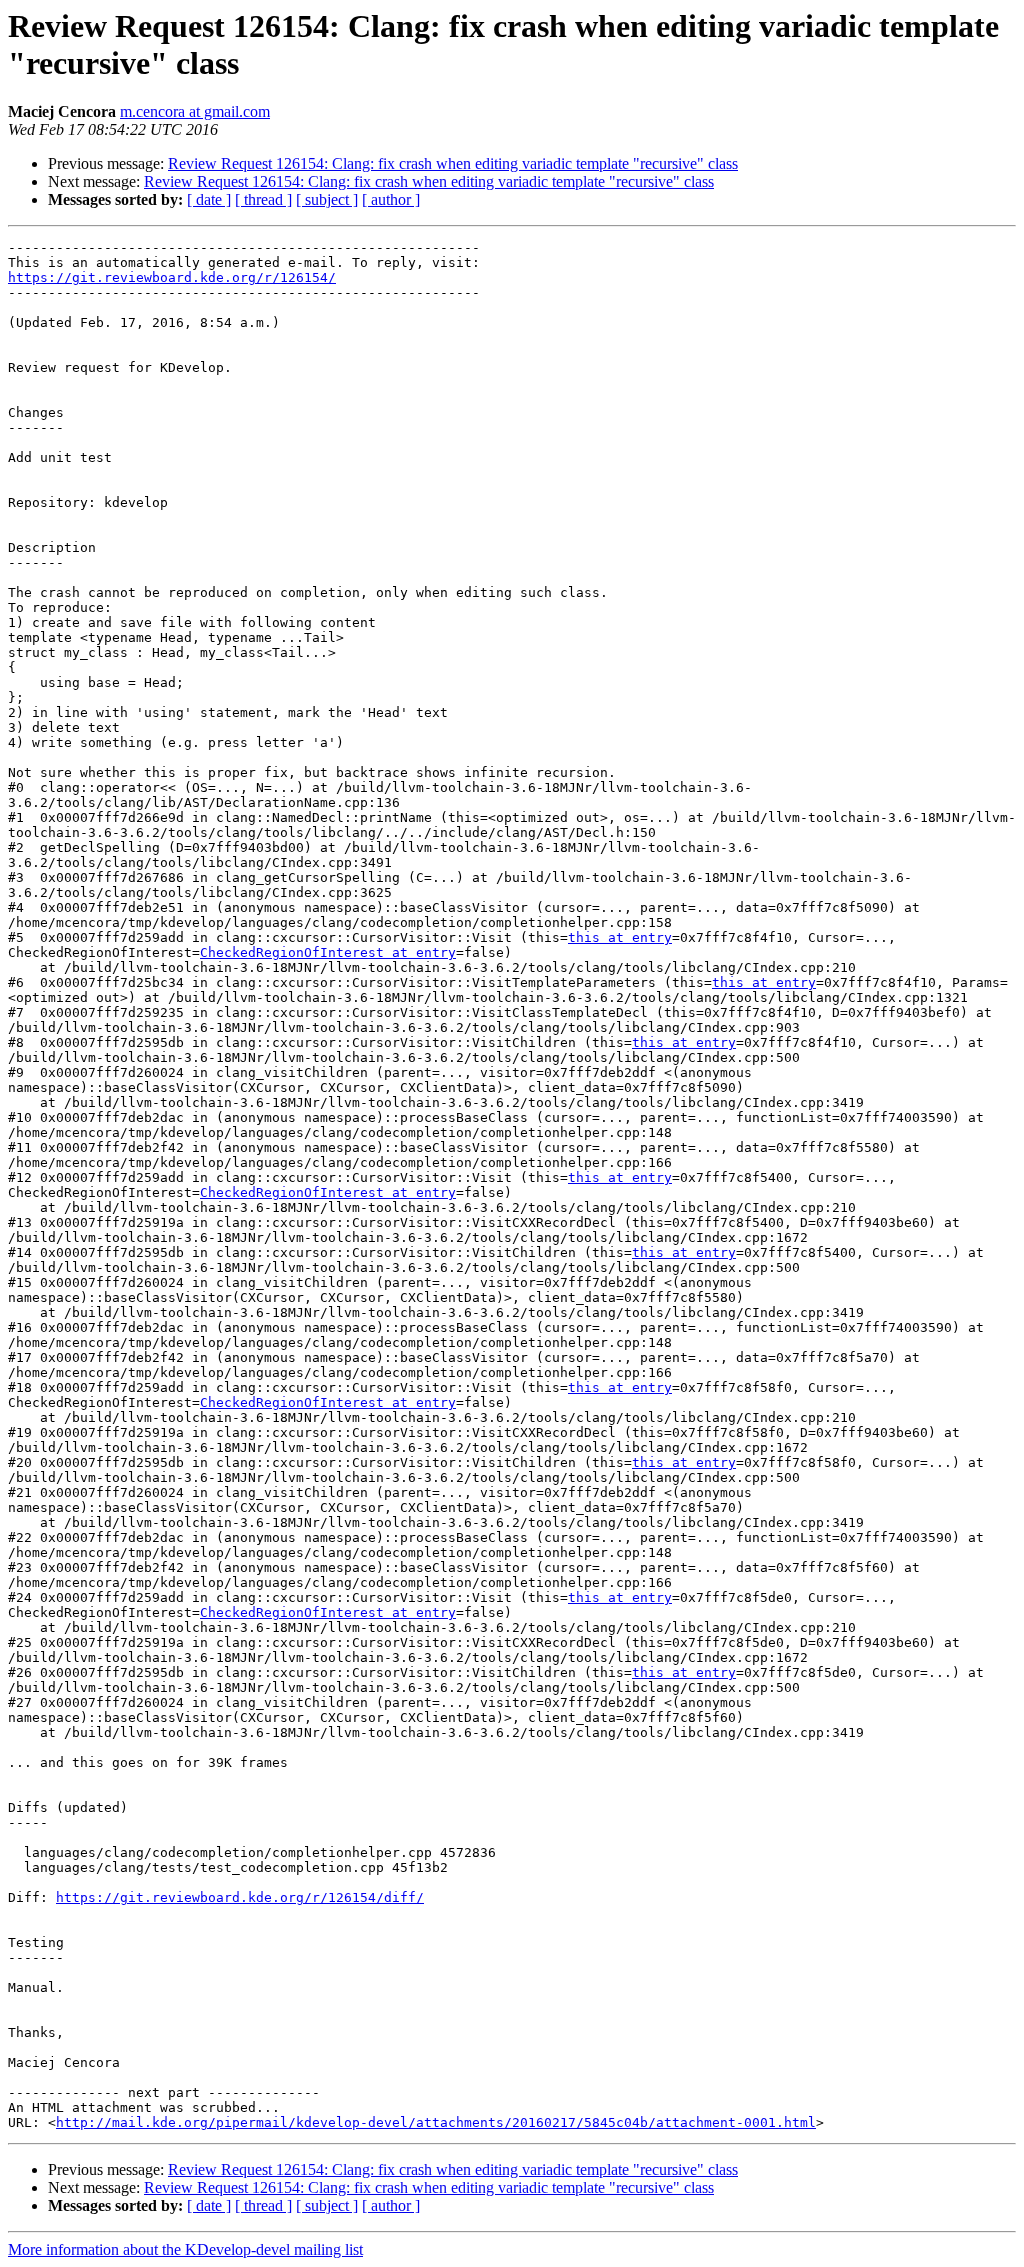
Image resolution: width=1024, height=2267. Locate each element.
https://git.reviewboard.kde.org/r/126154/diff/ (240, 1897)
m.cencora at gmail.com (195, 111)
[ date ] (209, 199)
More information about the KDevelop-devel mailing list (185, 2249)
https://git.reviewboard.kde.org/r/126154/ (172, 277)
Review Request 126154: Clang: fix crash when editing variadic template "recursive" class (453, 163)
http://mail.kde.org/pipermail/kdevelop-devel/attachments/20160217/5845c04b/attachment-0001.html (436, 2122)
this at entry (620, 937)
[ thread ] (263, 199)
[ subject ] (327, 199)
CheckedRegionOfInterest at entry (328, 952)
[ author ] (391, 199)
